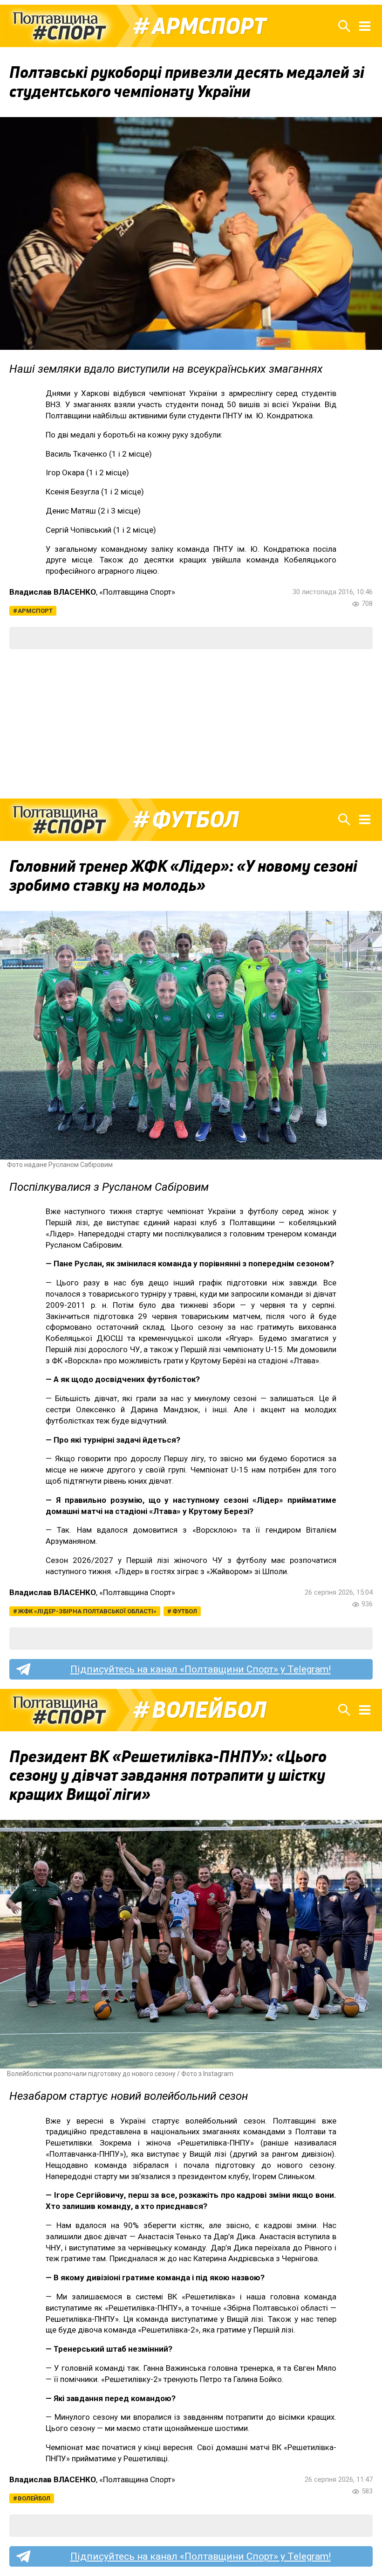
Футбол (195, 819)
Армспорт (209, 26)
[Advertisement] (191, 724)
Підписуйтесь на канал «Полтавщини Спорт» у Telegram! (201, 1669)
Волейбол (209, 1710)
